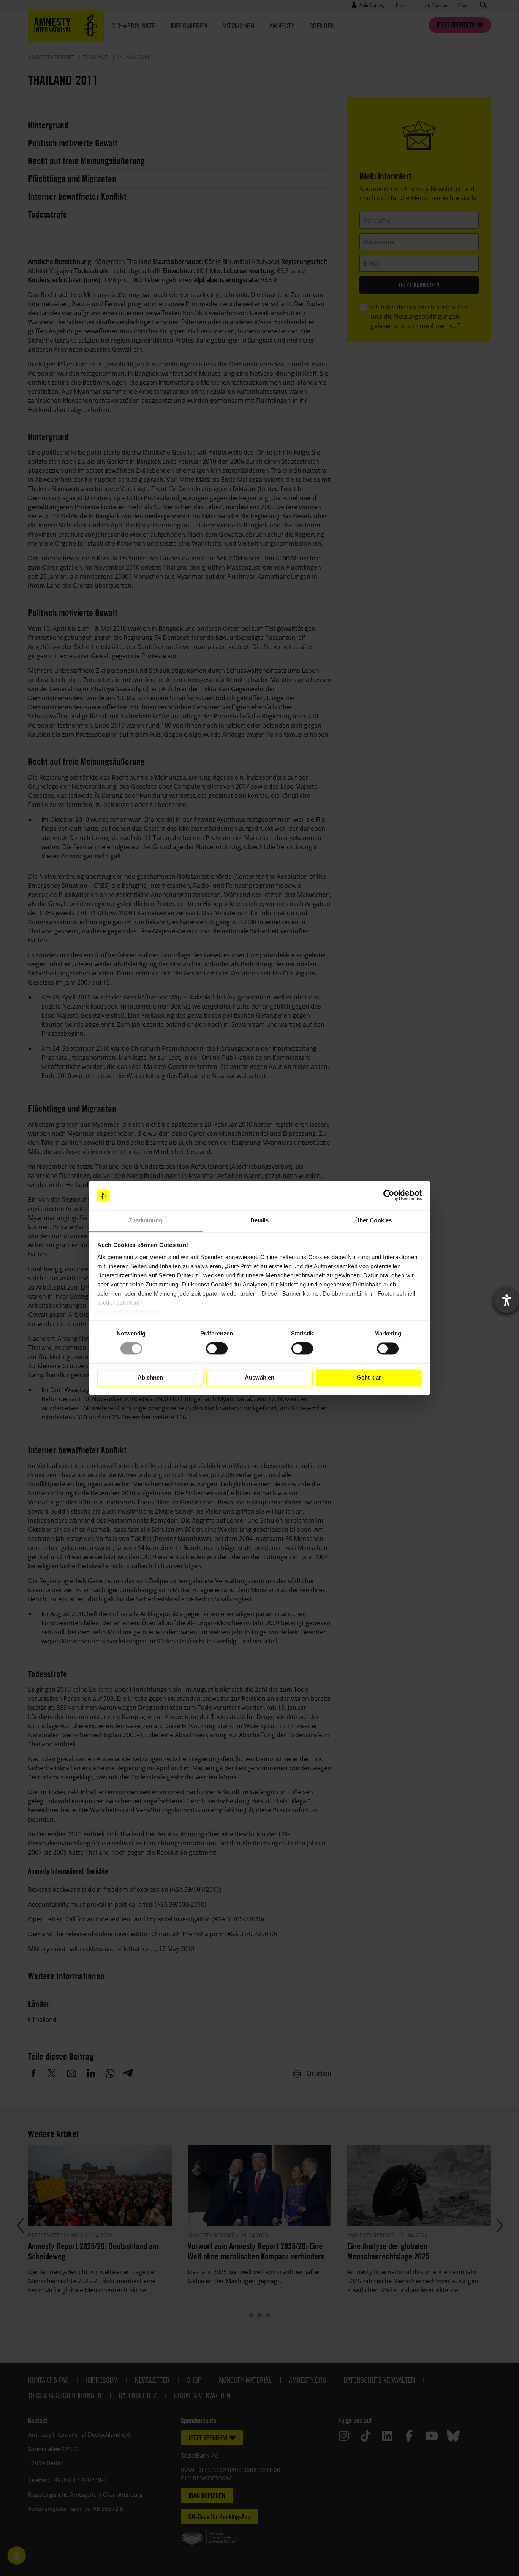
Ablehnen (150, 1378)
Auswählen (259, 1378)
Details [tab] (260, 1220)
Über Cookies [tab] (373, 1220)
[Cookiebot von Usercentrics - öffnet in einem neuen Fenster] (389, 1195)
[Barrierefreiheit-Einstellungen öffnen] (506, 1301)
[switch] (217, 1349)
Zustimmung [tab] (146, 1220)
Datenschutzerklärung (129, 1312)
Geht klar (369, 1378)
